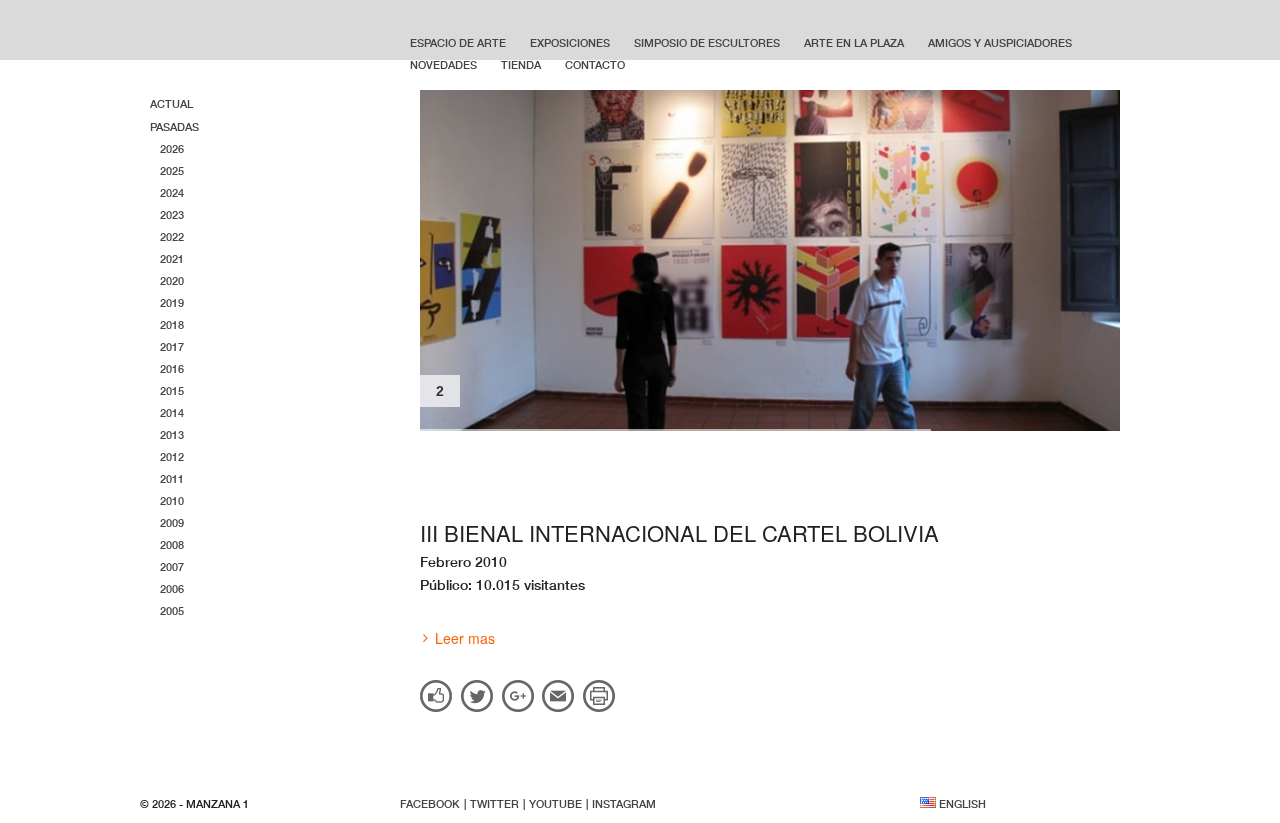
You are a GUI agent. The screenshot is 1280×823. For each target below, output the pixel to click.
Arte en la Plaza (854, 42)
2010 (172, 500)
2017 (172, 346)
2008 (172, 544)
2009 (172, 522)
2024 (172, 192)
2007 (172, 566)
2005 (172, 610)
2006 (172, 588)
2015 (172, 390)
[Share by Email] (558, 696)
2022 (172, 236)
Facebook (430, 803)
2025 (172, 170)
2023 (172, 214)
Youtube (555, 803)
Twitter (494, 803)
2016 (172, 368)
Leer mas (465, 638)
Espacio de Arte (458, 42)
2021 (172, 258)
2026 (172, 148)
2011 (172, 478)
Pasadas (174, 126)
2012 (172, 456)
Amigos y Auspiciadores (1000, 42)
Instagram (624, 803)
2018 (172, 324)
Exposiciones (570, 42)
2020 (172, 280)
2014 (172, 412)
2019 (172, 302)
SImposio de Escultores (707, 42)
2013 (172, 434)
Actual (171, 103)
